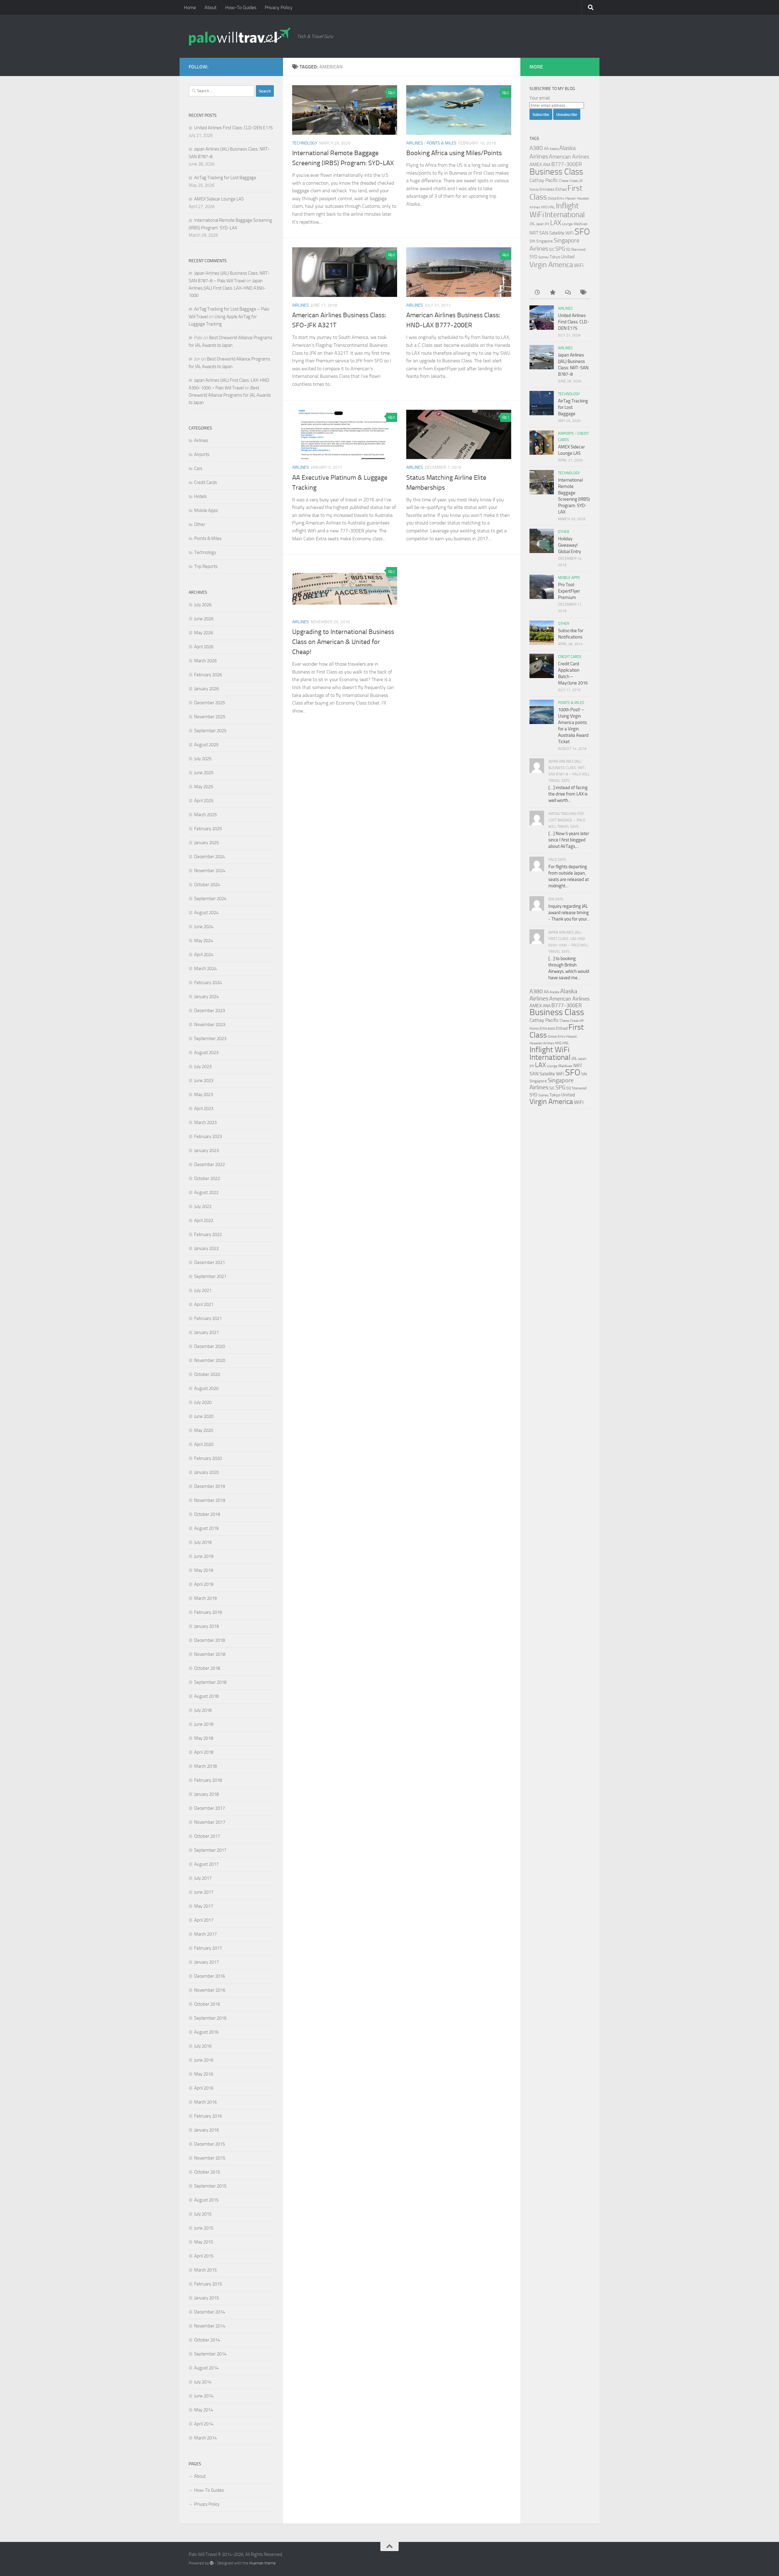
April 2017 (204, 1920)
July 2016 (203, 2046)
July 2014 (203, 2382)
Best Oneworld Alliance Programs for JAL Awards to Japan (230, 395)
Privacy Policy (279, 7)
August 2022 (206, 1192)
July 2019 (203, 1542)
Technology (305, 143)
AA (546, 148)
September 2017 (210, 1850)
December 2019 (210, 1486)
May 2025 (204, 787)
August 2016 (206, 2032)
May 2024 (204, 941)
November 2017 (210, 1822)
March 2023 (205, 1123)
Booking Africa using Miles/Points (454, 153)
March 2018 (205, 1766)
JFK (547, 224)
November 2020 (210, 1360)
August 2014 (206, 2368)
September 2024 (210, 899)
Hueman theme (262, 2563)
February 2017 (208, 1948)
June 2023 (204, 1081)
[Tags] (583, 293)
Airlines (415, 143)
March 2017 (205, 1934)
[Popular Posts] (552, 293)
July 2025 (203, 759)
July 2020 (203, 1402)
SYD (533, 257)
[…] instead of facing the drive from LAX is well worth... (568, 794)
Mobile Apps (206, 510)
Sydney (543, 257)
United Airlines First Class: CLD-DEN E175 (233, 128)
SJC (552, 249)
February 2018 (208, 1780)
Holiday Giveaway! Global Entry (569, 545)
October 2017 (207, 1836)
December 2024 (210, 857)
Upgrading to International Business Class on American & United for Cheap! (343, 642)
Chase (564, 181)
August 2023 (206, 1053)
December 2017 (210, 1808)
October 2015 (207, 2172)
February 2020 (208, 1458)
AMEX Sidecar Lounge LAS (219, 199)
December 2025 (210, 703)
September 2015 (210, 2186)
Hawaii (571, 198)
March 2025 (205, 815)
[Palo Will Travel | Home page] (240, 37)
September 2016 (210, 2018)
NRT (534, 233)
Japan (540, 224)
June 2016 (204, 2060)
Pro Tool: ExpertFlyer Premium (569, 591)
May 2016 (204, 2074)
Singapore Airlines (552, 1084)
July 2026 (203, 605)
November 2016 (210, 1990)
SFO (582, 231)
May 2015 (204, 2242)
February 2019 (208, 1612)
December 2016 (210, 1976)
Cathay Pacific (544, 180)
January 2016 (206, 2130)
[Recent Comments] (568, 293)
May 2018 (204, 1738)
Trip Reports (206, 566)
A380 (536, 148)
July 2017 (203, 1878)
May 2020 (204, 1430)
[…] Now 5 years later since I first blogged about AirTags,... (569, 840)
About (211, 7)
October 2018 (207, 1668)
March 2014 (205, 2438)
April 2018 (204, 1752)
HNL (552, 207)
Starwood (578, 249)
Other (200, 524)
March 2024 (205, 969)
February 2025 (208, 829)
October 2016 (207, 2004)
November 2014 (210, 2326)
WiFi (579, 265)
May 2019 (204, 1570)
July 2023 (203, 1067)
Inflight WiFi (550, 1050)
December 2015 (210, 2144)
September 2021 (210, 1276)
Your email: (540, 98)
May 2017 (204, 1906)
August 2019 (206, 1528)
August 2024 (206, 913)
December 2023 (210, 1011)
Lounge (567, 224)
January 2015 (206, 2298)
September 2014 (210, 2354)
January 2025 (206, 843)
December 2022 (210, 1164)
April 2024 (204, 955)
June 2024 (204, 927)
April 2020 (204, 1444)
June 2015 (204, 2228)
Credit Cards (206, 482)
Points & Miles (442, 143)
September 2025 (210, 731)
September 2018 (210, 1682)
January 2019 (206, 1626)
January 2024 (206, 997)
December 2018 (210, 1640)
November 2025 (210, 717)
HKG (544, 207)
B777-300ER (567, 164)
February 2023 (208, 1137)
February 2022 (208, 1234)
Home (190, 7)
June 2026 (204, 619)
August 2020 (206, 1388)
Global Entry (556, 198)
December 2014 (210, 2312)
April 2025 (204, 801)
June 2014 (204, 2396)
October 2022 (207, 1178)
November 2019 (210, 1500)
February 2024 (208, 983)
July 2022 (203, 1206)
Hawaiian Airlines (542, 1043)
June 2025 (204, 773)
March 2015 (205, 2270)
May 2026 (204, 633)
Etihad (561, 189)
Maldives (581, 224)
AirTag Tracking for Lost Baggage (225, 178)
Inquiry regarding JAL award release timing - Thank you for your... (569, 913)
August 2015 (206, 2200)
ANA (547, 165)
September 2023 (210, 1039)
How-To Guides (241, 7)
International (565, 215)
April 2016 (204, 2088)
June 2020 (204, 1416)
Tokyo (555, 257)
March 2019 (205, 1598)
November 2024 (210, 871)
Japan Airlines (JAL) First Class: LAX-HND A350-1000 (227, 288)
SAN (544, 233)
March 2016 (205, 2102)
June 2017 (204, 1892)
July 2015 (203, 2214)
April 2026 (204, 647)
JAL (532, 224)
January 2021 (206, 1332)
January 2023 (206, 1150)
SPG (560, 249)
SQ (568, 249)
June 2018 (204, 1724)
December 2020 (210, 1346)
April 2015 (204, 2256)
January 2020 (206, 1472)
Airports (202, 454)
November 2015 (210, 2158)
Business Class (556, 172)
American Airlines (569, 157)
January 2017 (206, 1962)
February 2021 (208, 1318)
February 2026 (208, 675)
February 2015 (208, 2284)
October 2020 (207, 1374)
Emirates (547, 189)
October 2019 (207, 1514)
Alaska (554, 149)
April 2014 (204, 2424)
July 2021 (203, 1290)
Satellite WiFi (561, 233)
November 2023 (210, 1025)
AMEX (536, 164)
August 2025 (206, 745)
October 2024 (207, 885)
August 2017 (206, 1864)
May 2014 (204, 2410)
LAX (556, 223)
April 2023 (204, 1109)
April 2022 (204, 1220)
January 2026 (206, 689)
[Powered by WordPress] (212, 2563)
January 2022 (206, 1248)
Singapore (545, 241)
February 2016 (208, 2116)
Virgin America (551, 265)
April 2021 (204, 1304)
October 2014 (207, 2340)
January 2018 (206, 1794)
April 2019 (204, 1584)
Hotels (200, 496)
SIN (532, 241)
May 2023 (204, 1095)
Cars (198, 468)
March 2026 (205, 661)
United (568, 257)
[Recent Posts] (537, 293)
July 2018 (203, 1710)
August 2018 (206, 1696)
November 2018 (210, 1654)
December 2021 (210, 1262)
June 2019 (204, 1556)
